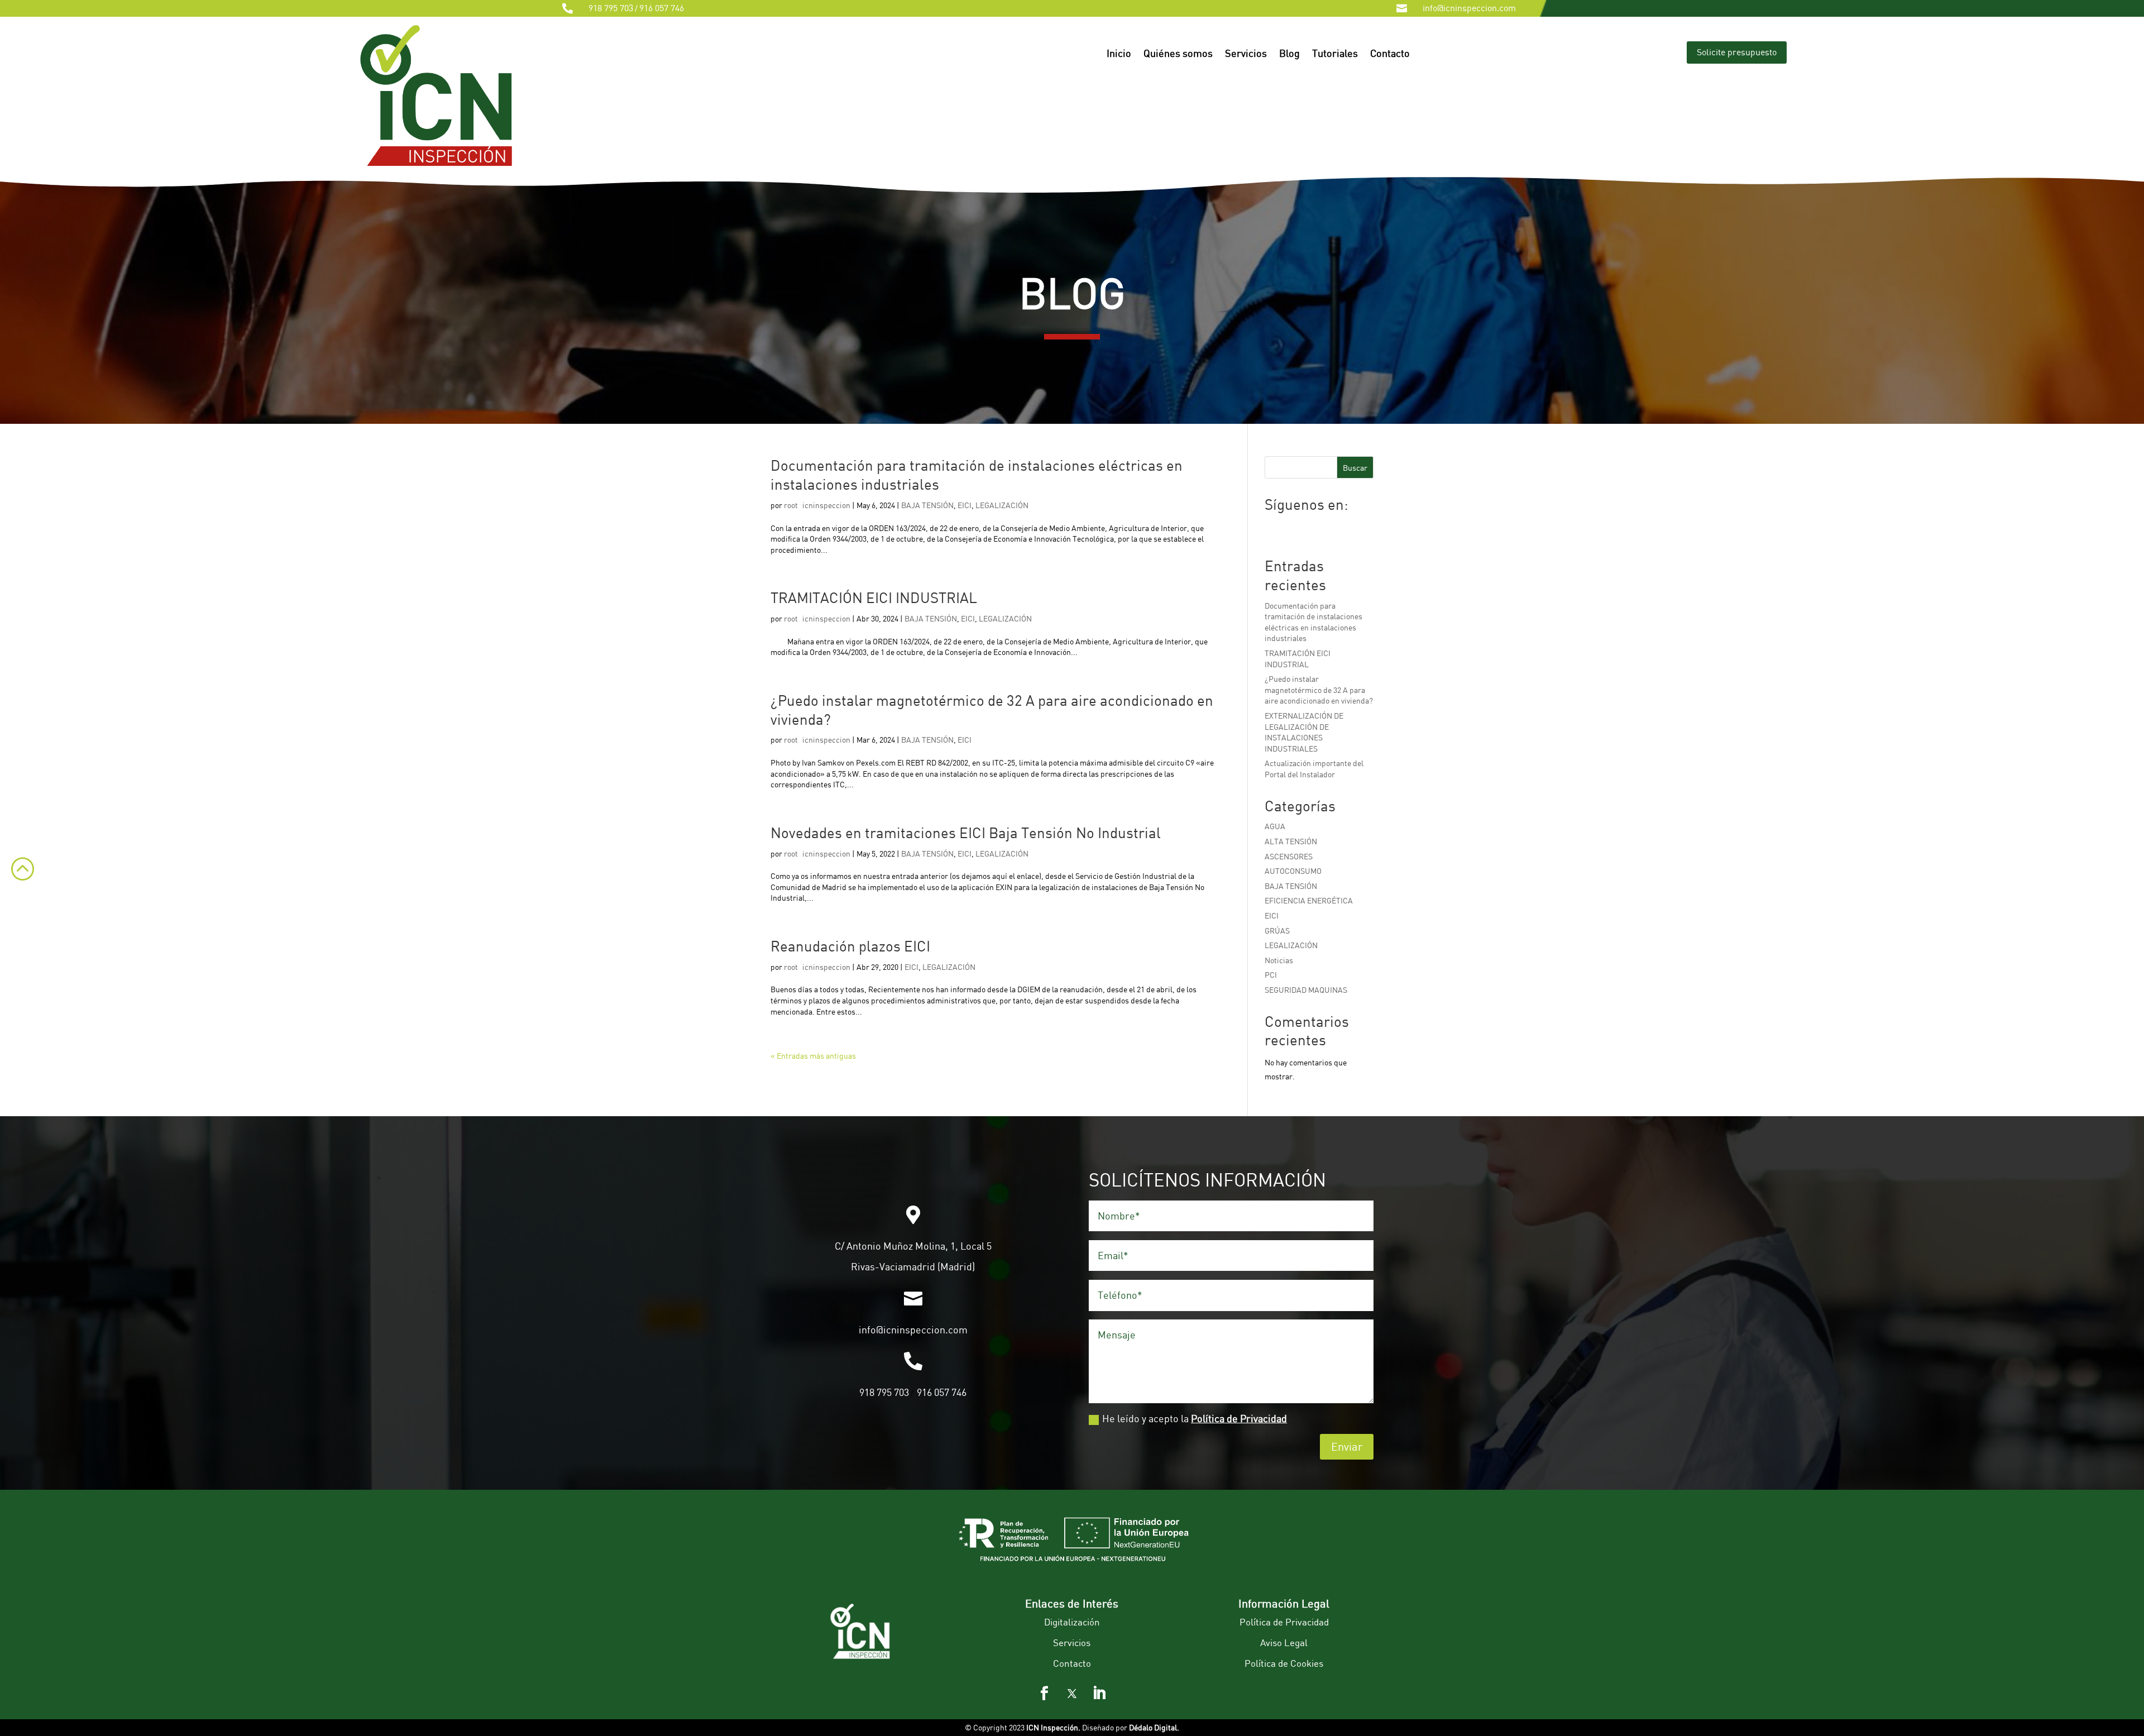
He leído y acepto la (1195, 1418)
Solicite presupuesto (1737, 52)
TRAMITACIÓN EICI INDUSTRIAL (874, 597)
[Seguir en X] (1072, 1694)
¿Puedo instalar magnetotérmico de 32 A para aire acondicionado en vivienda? (1319, 690)
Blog (1289, 54)
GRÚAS (1277, 931)
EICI (965, 505)
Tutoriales (1335, 54)
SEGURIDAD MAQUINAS (1306, 990)
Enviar (1347, 1446)
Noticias (1279, 960)
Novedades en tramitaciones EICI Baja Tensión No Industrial (966, 833)
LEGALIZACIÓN (1002, 505)
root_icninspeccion (817, 505)
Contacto (1390, 54)
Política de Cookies (1284, 1663)
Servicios (1246, 54)
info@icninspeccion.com (1469, 8)
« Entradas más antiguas (813, 1056)
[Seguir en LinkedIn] (1099, 1694)
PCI (1271, 975)
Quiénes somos (1178, 54)
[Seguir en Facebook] (1045, 1694)
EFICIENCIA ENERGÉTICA (1309, 900)
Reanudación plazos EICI (850, 946)
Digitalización (1072, 1622)
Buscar (1355, 468)
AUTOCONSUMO (1293, 871)
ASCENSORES (1289, 856)
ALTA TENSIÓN (1291, 841)
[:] (17, 888)
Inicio (1119, 54)
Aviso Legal (1284, 1642)
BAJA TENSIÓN (927, 505)
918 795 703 (611, 8)
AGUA (1275, 826)
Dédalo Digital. (1154, 1727)
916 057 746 (662, 8)
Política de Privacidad (1239, 1418)
